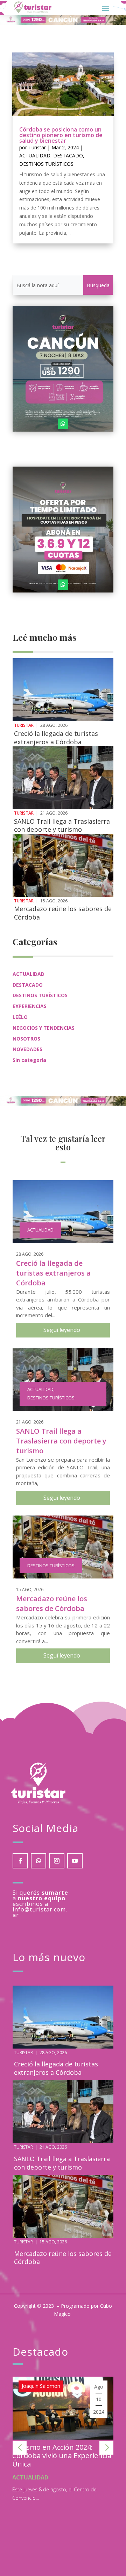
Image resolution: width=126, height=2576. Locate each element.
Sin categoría (29, 1060)
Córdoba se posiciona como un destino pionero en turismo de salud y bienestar (61, 135)
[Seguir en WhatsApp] (63, 424)
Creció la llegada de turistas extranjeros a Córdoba (56, 737)
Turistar (37, 147)
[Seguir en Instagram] (57, 1861)
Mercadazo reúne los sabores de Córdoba (63, 913)
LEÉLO (20, 1017)
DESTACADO (68, 155)
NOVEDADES (27, 1049)
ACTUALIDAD (35, 155)
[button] (20, 2448)
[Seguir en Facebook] (20, 1861)
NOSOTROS (26, 1039)
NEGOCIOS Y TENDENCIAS (44, 1028)
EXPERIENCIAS (30, 1006)
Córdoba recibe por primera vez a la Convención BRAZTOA (65, 2451)
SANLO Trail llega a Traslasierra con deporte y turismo (62, 825)
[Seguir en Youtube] (75, 1861)
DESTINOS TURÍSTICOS (46, 164)
